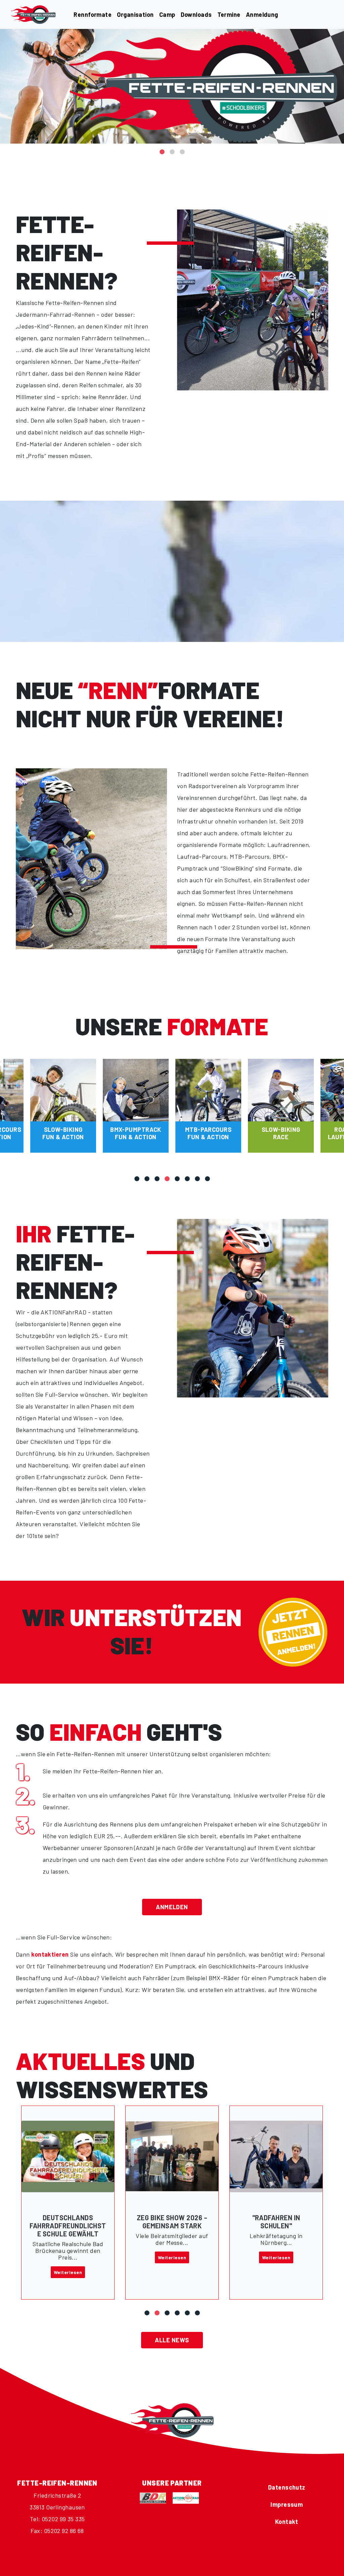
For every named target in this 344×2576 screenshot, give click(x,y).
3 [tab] (182, 148)
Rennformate (93, 14)
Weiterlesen (68, 2257)
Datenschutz (287, 2487)
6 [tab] (187, 1175)
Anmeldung (262, 14)
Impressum (287, 2504)
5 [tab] (177, 1175)
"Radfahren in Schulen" (172, 2222)
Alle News (172, 2340)
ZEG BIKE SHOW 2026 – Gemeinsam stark (68, 2222)
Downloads (196, 14)
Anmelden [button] (172, 1907)
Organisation (135, 14)
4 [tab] (167, 1175)
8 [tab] (207, 1175)
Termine (229, 14)
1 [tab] (162, 148)
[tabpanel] (172, 86)
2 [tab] (172, 148)
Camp (167, 14)
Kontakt (287, 2522)
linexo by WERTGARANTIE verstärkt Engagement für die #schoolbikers (276, 2234)
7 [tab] (197, 1175)
